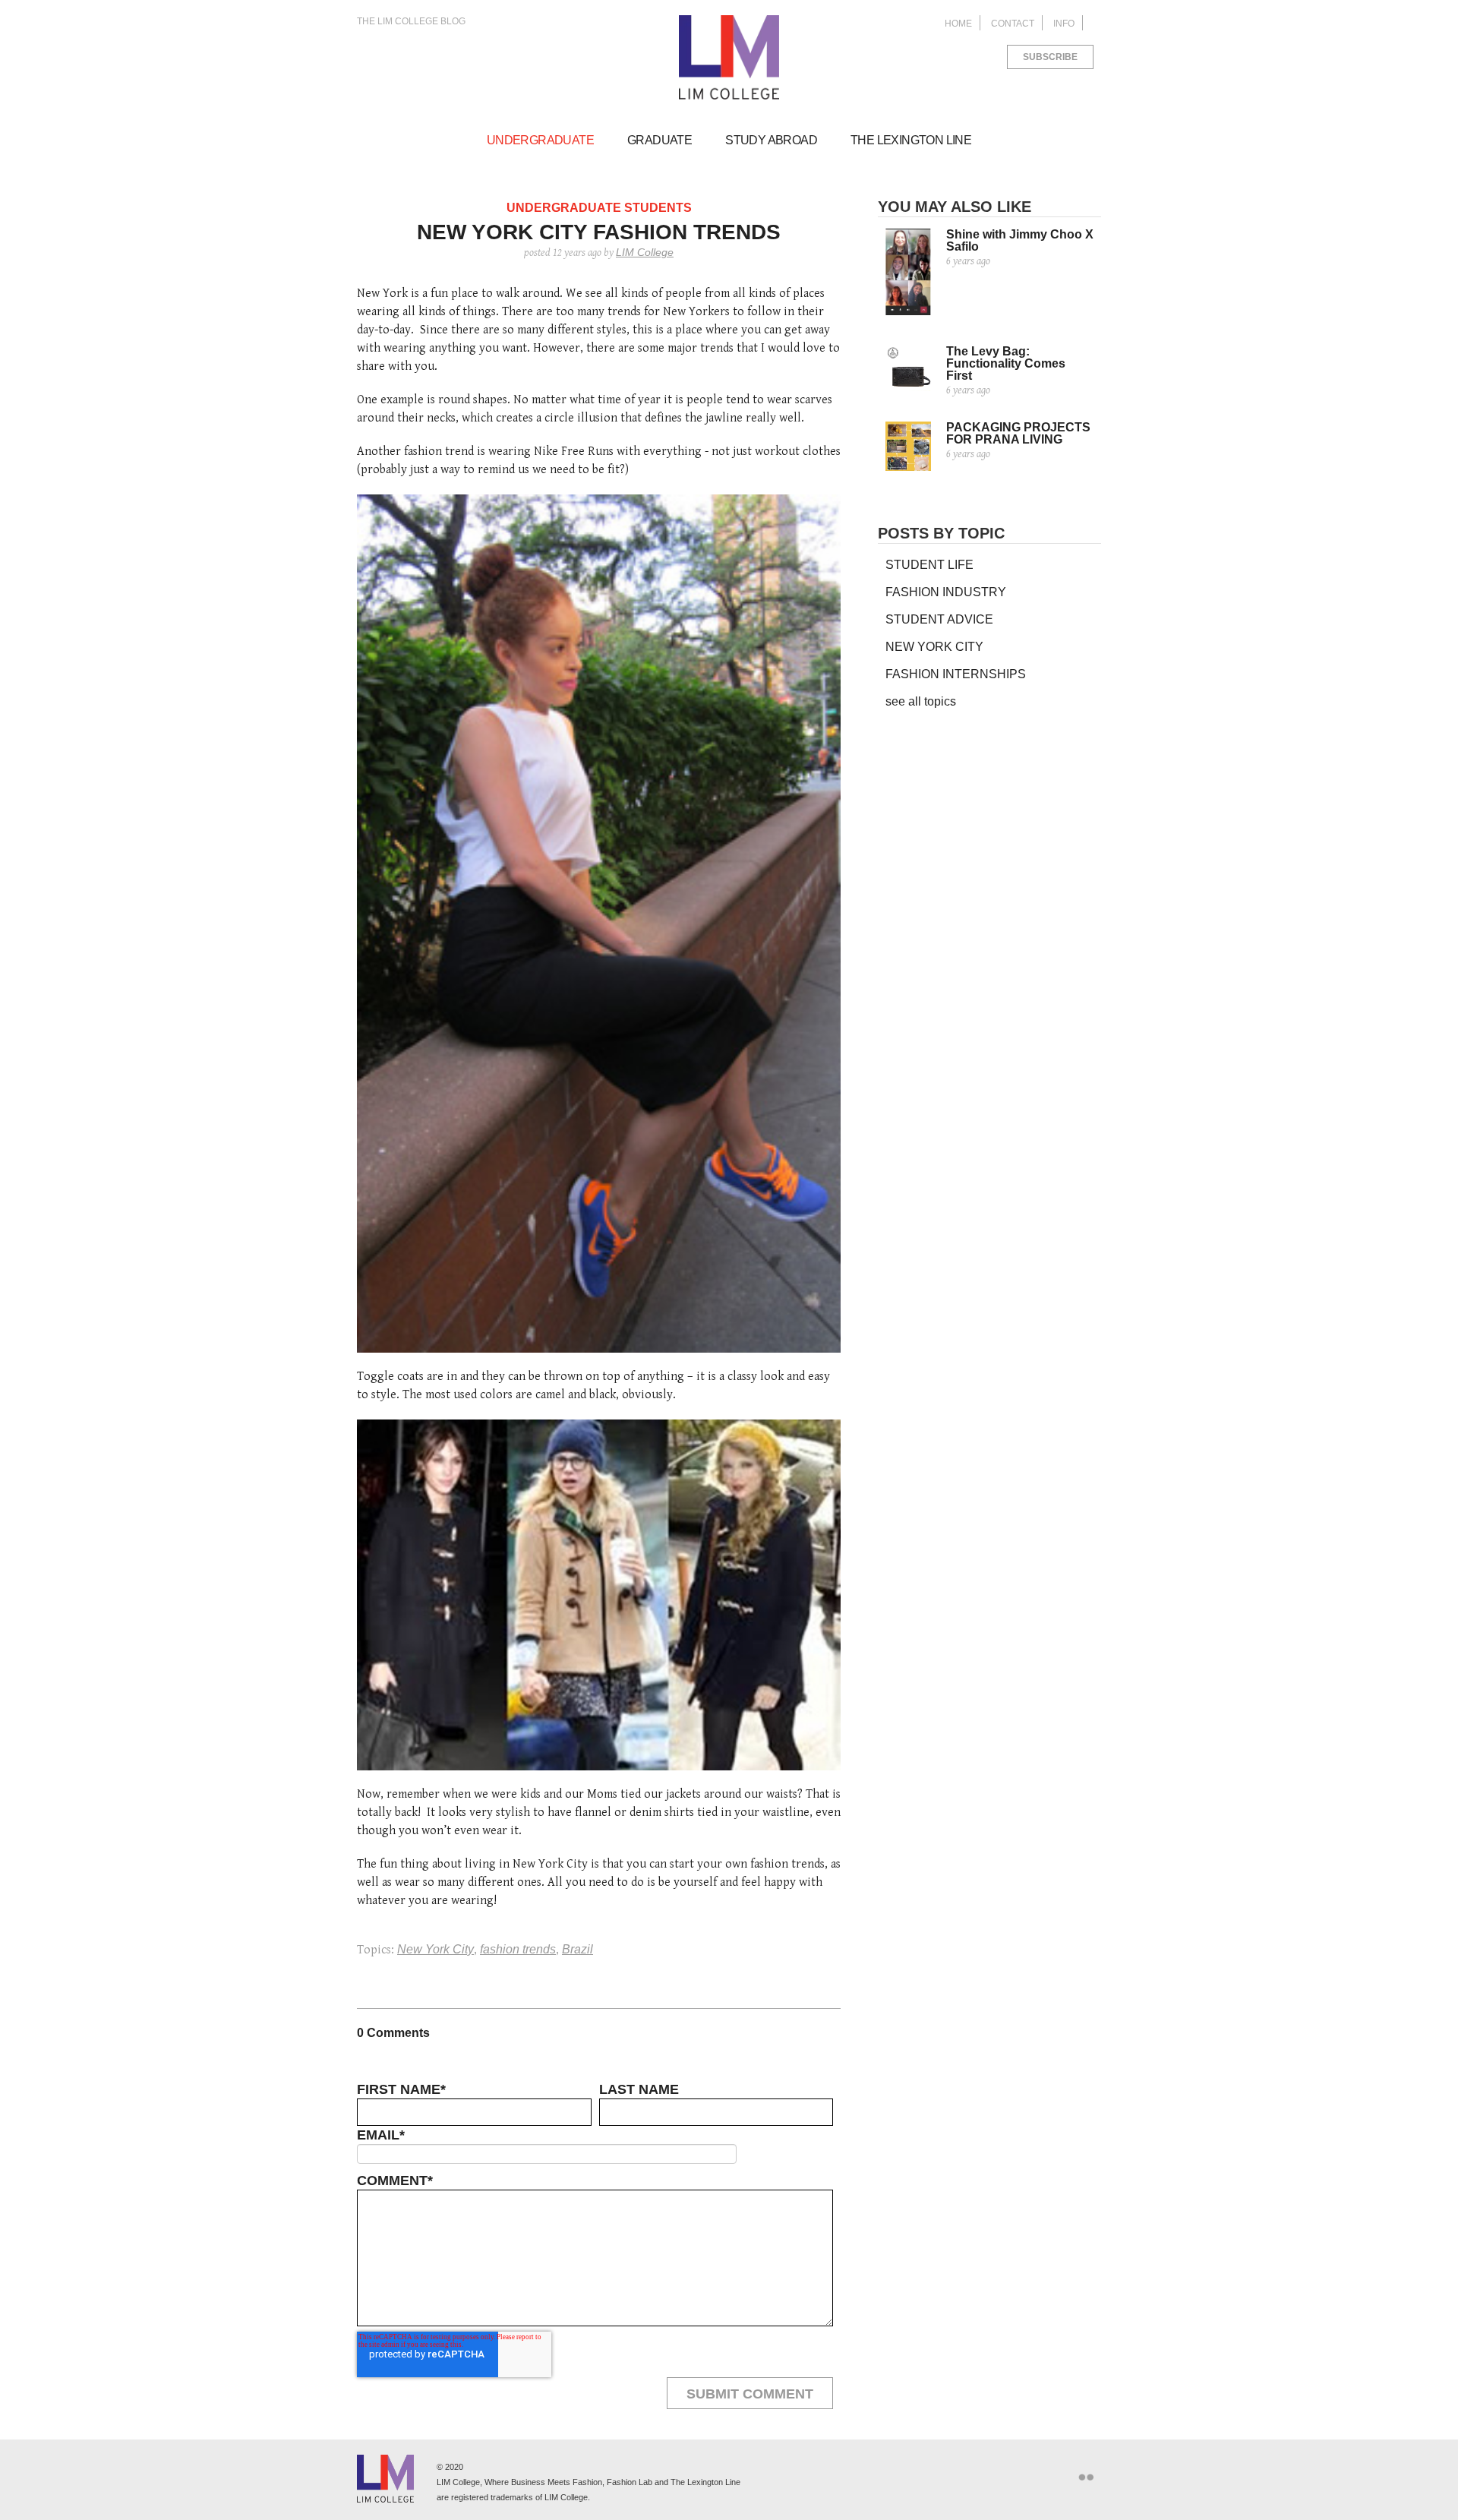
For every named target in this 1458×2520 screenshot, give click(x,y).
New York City (436, 1949)
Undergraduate (540, 140)
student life (929, 565)
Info (1064, 24)
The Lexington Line (911, 140)
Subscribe (1050, 57)
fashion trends (518, 1949)
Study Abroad (771, 140)
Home (958, 24)
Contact (1013, 24)
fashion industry (946, 592)
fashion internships (956, 674)
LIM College (729, 58)
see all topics (921, 701)
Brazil (578, 1949)
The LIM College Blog (411, 21)
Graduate (660, 140)
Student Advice (939, 619)
